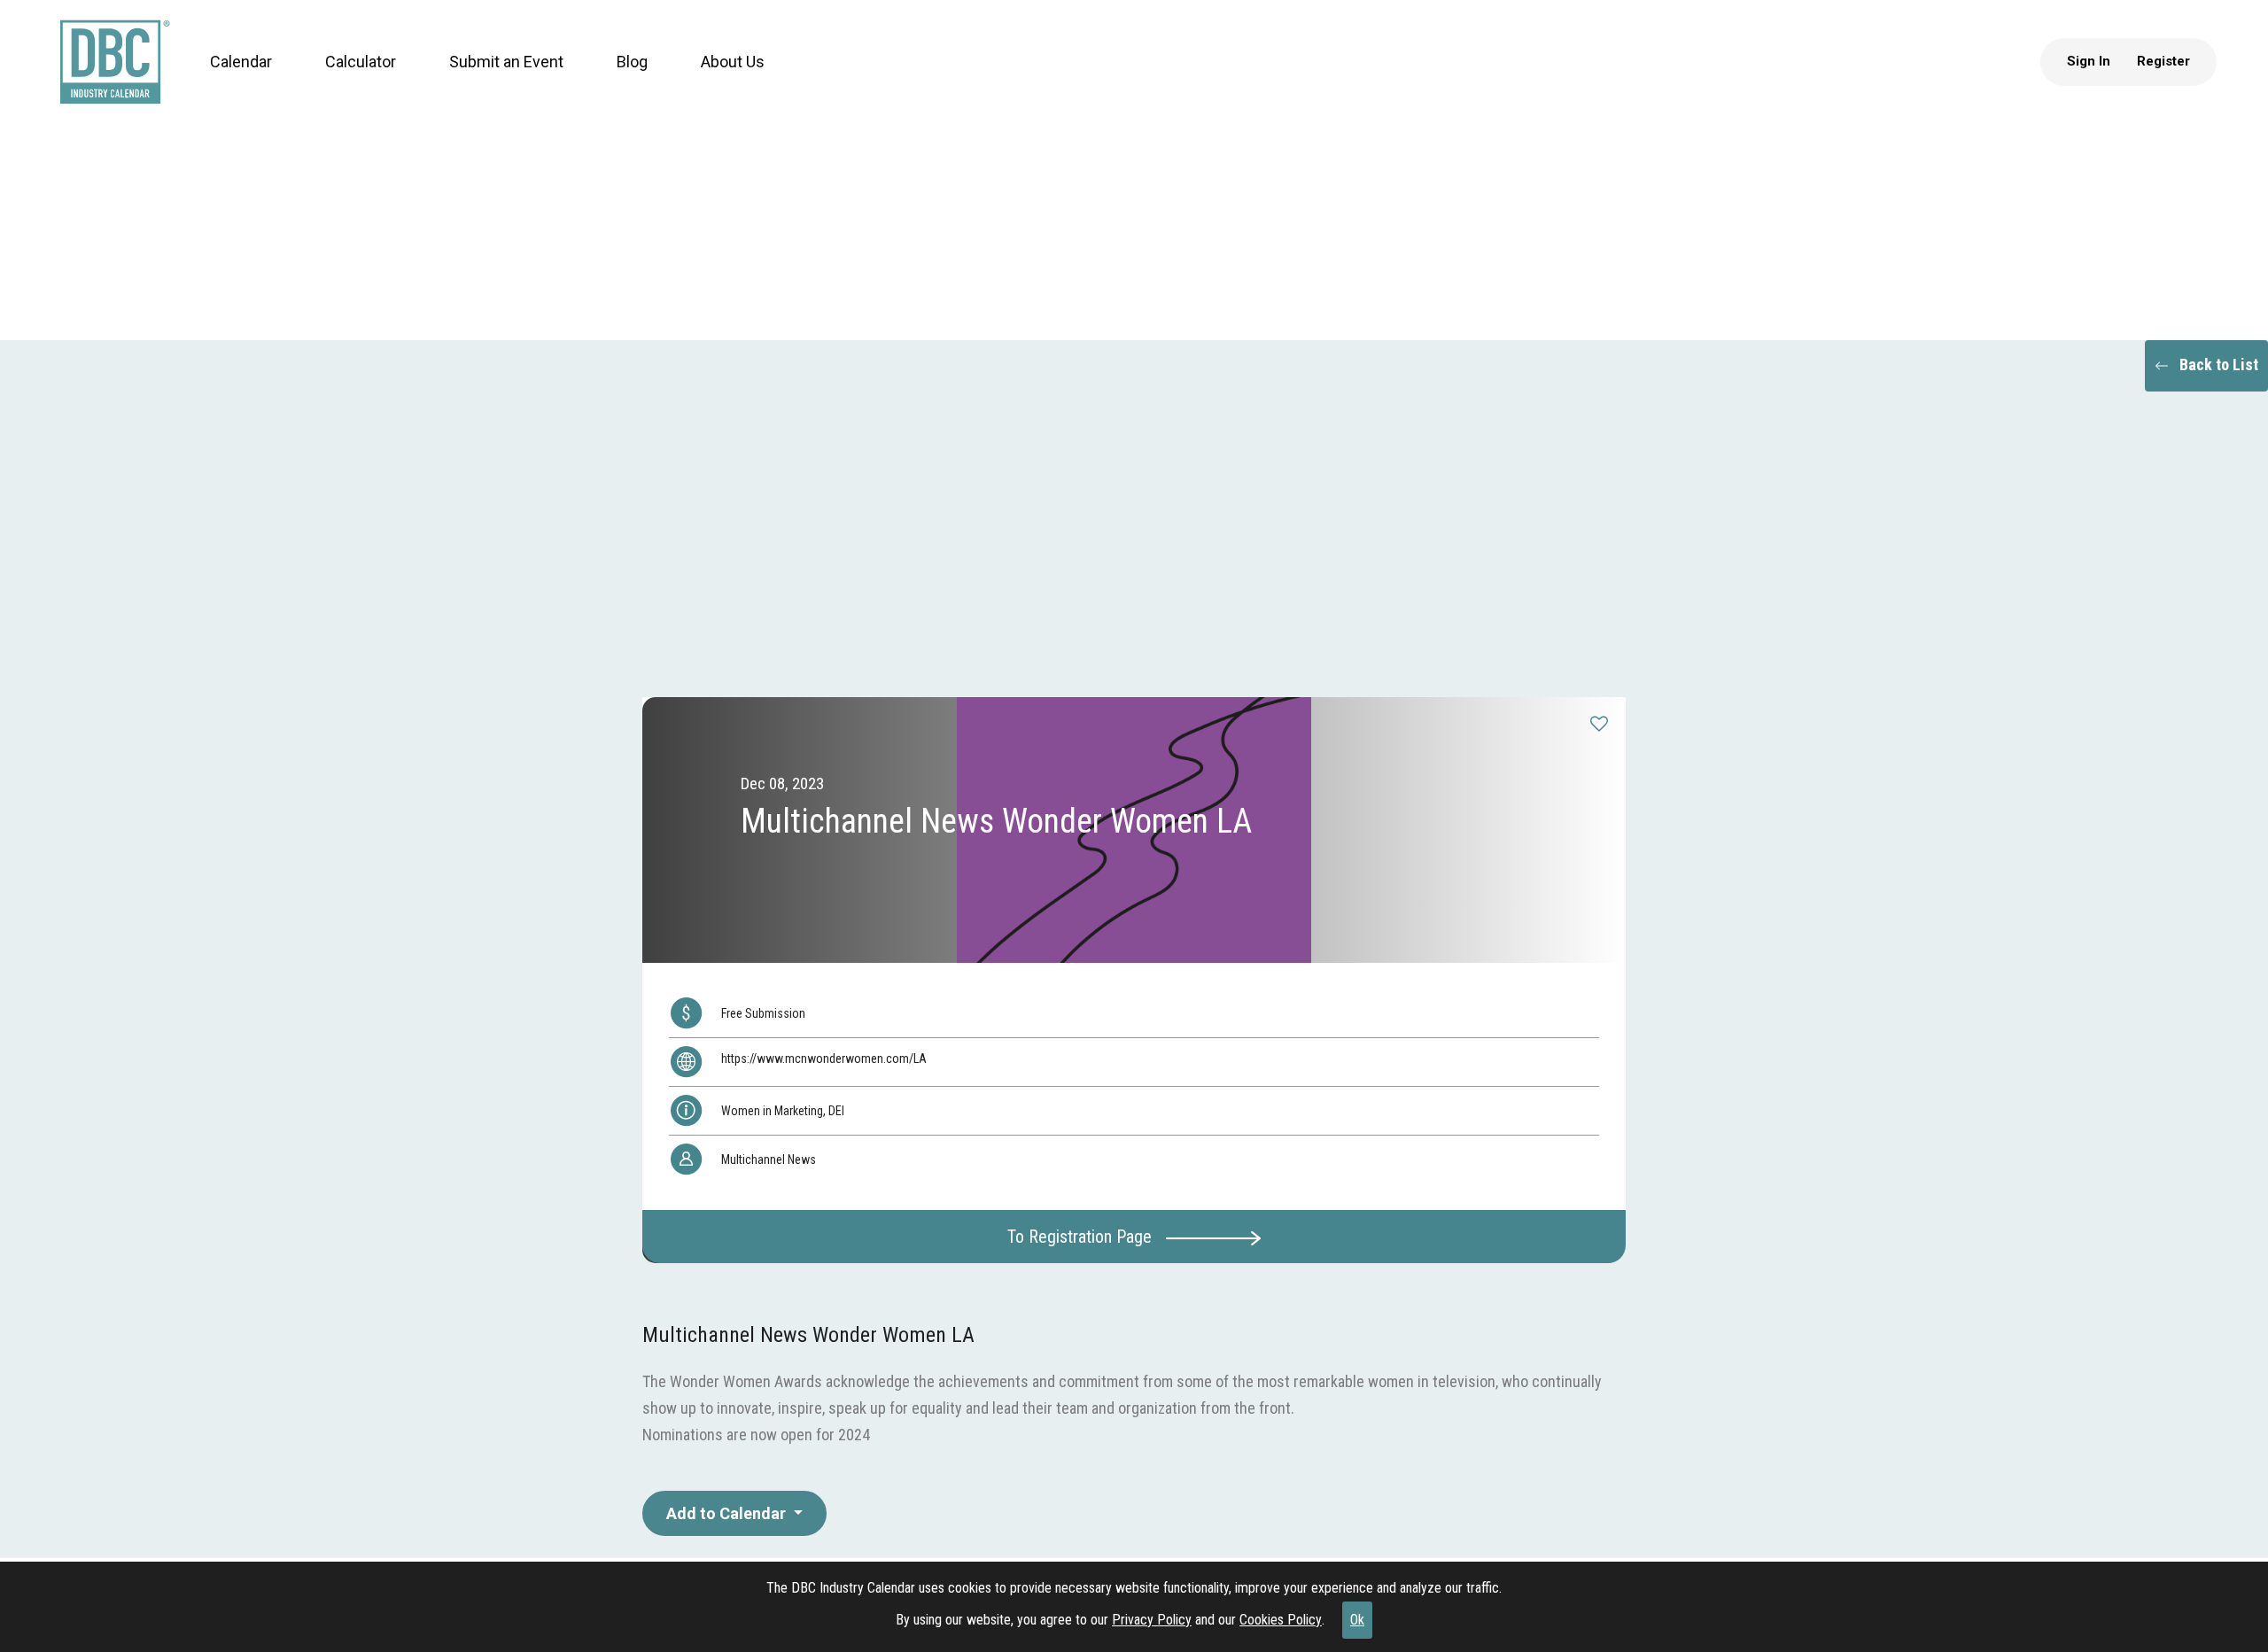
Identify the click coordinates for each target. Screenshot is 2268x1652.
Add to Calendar (728, 1513)
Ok (1357, 1620)
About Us (716, 79)
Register (2180, 79)
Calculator (344, 79)
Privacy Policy (1152, 1620)
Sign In (2105, 79)
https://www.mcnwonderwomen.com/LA (824, 1059)
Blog (615, 79)
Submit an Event (489, 79)
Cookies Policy (1281, 1620)
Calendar (224, 79)
